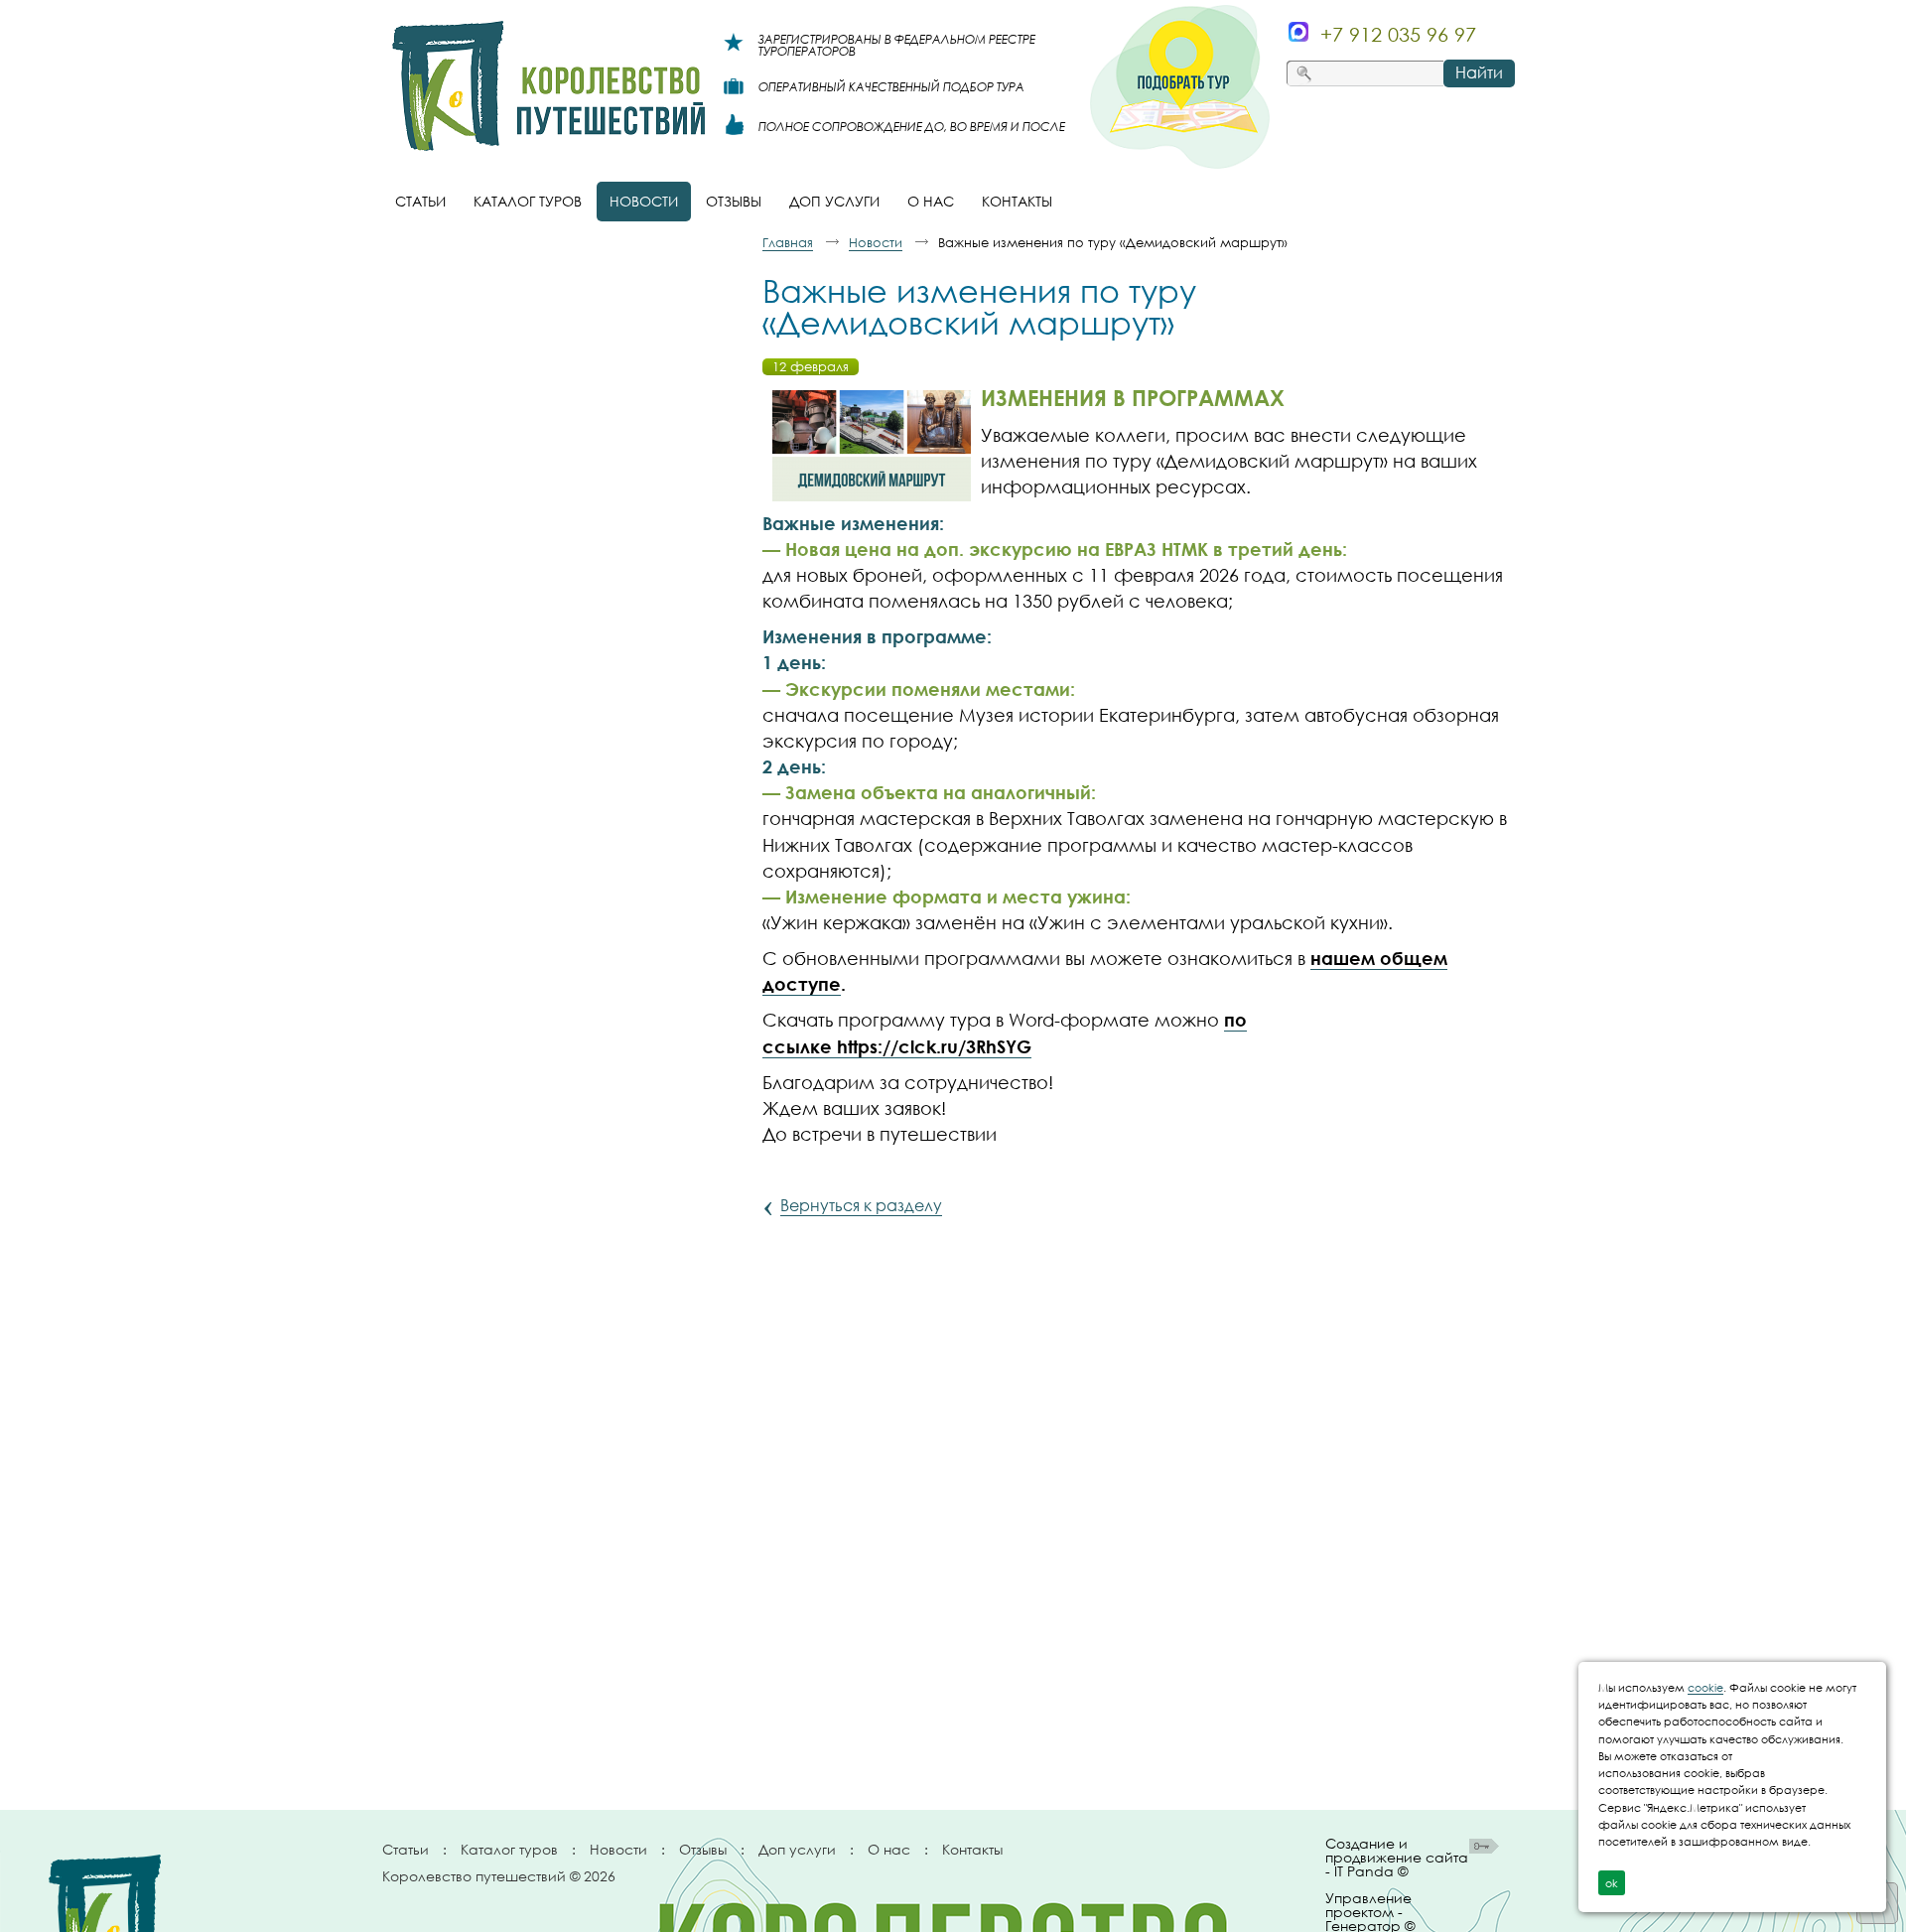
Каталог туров (509, 1849)
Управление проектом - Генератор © (1370, 1908)
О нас (889, 1849)
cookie (1705, 1687)
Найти (1479, 72)
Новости (618, 1849)
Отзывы (703, 1849)
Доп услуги (797, 1849)
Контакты (972, 1849)
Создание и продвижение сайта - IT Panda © (1397, 1858)
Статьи (406, 1849)
